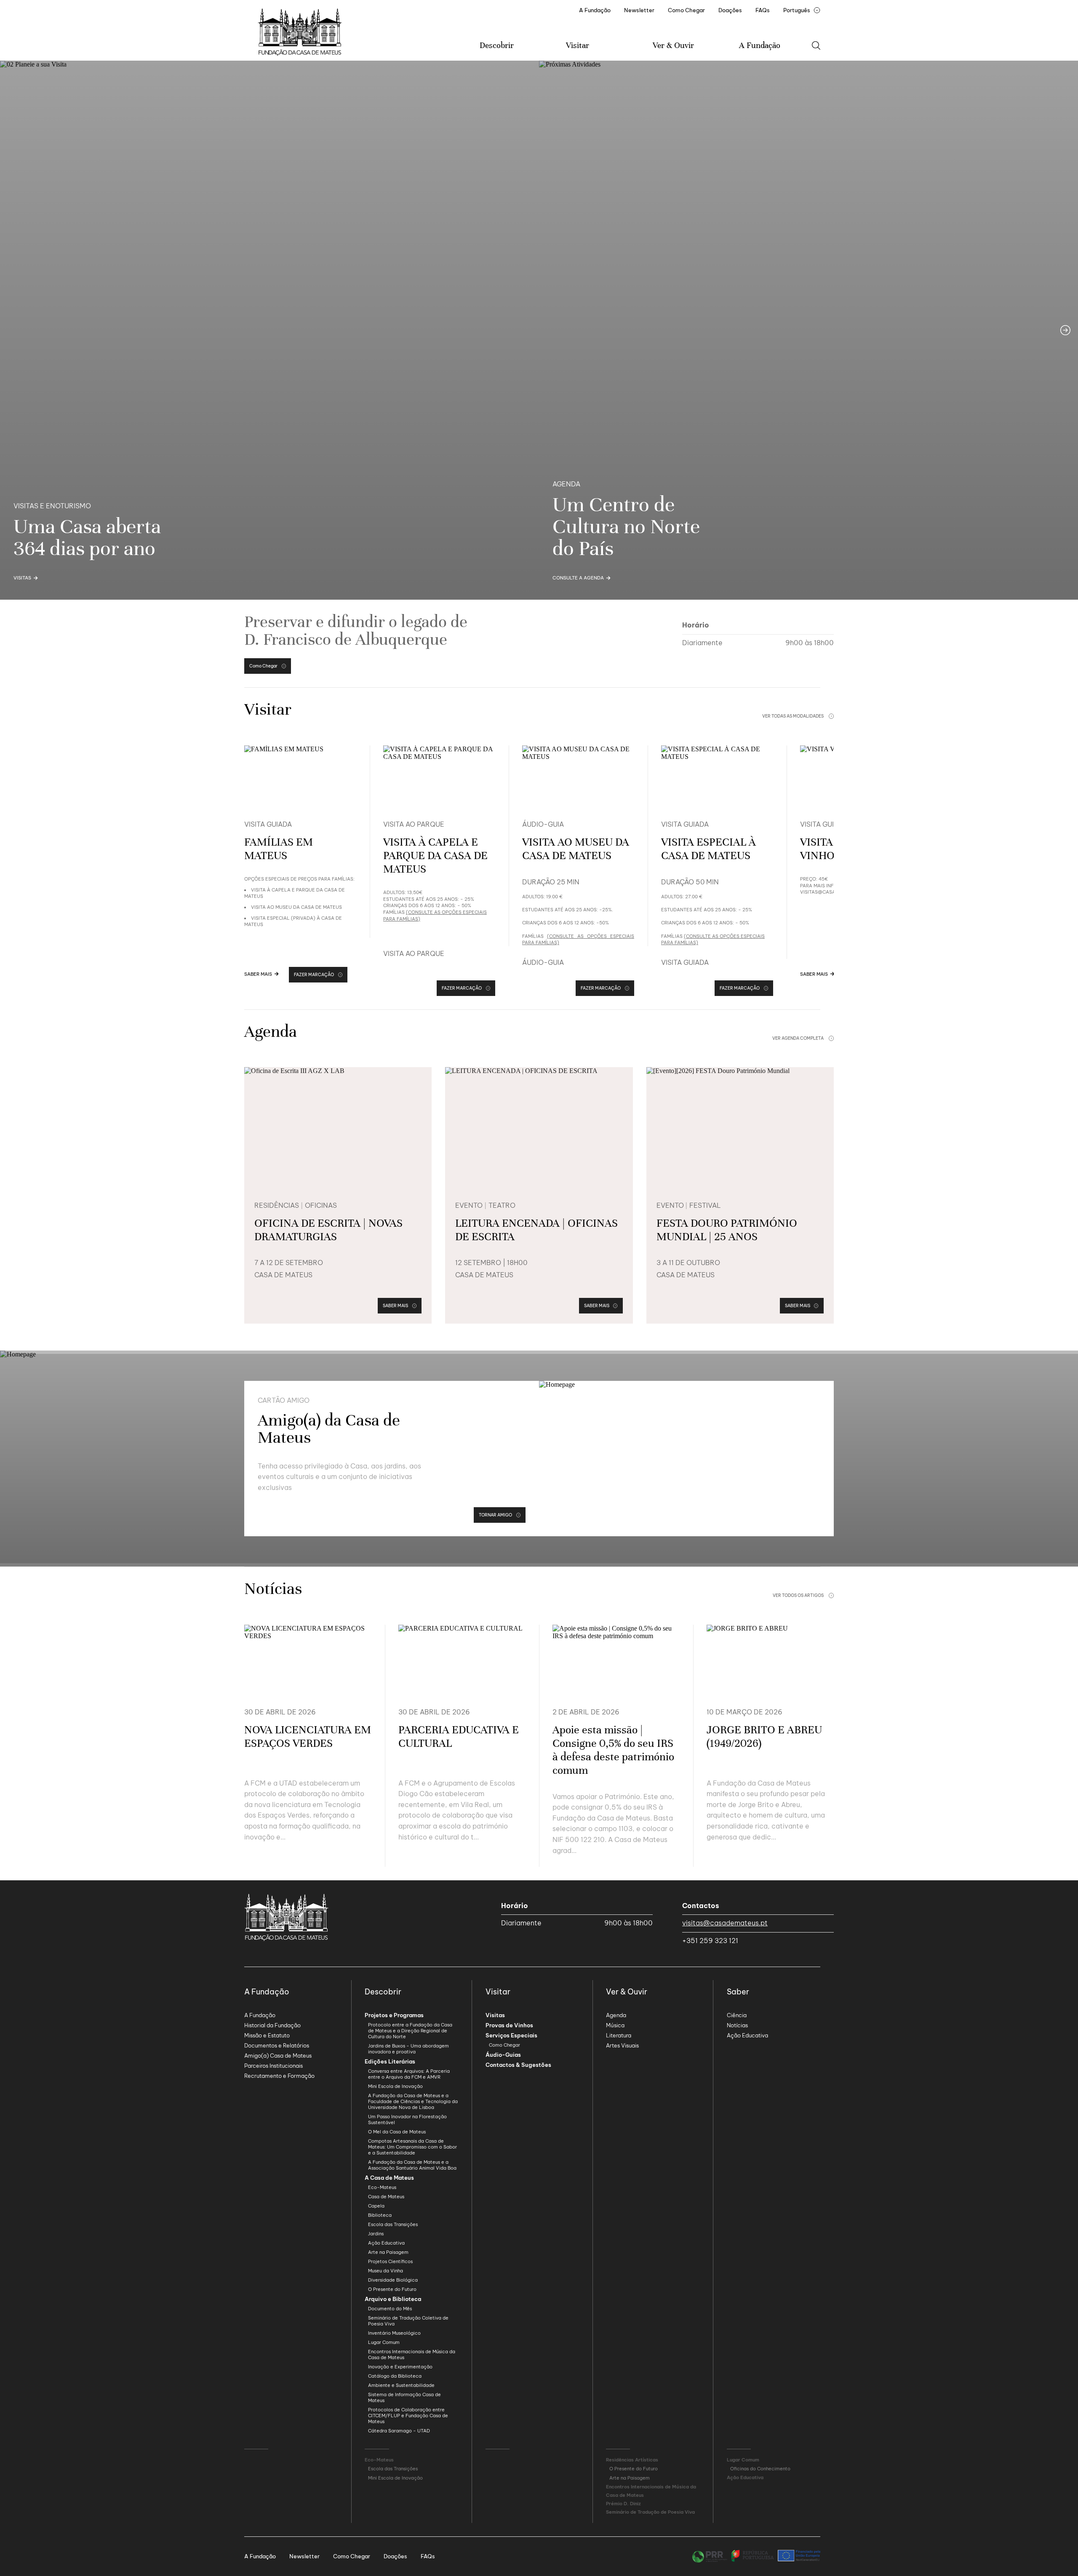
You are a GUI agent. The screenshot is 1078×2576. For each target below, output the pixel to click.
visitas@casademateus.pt (725, 1923)
